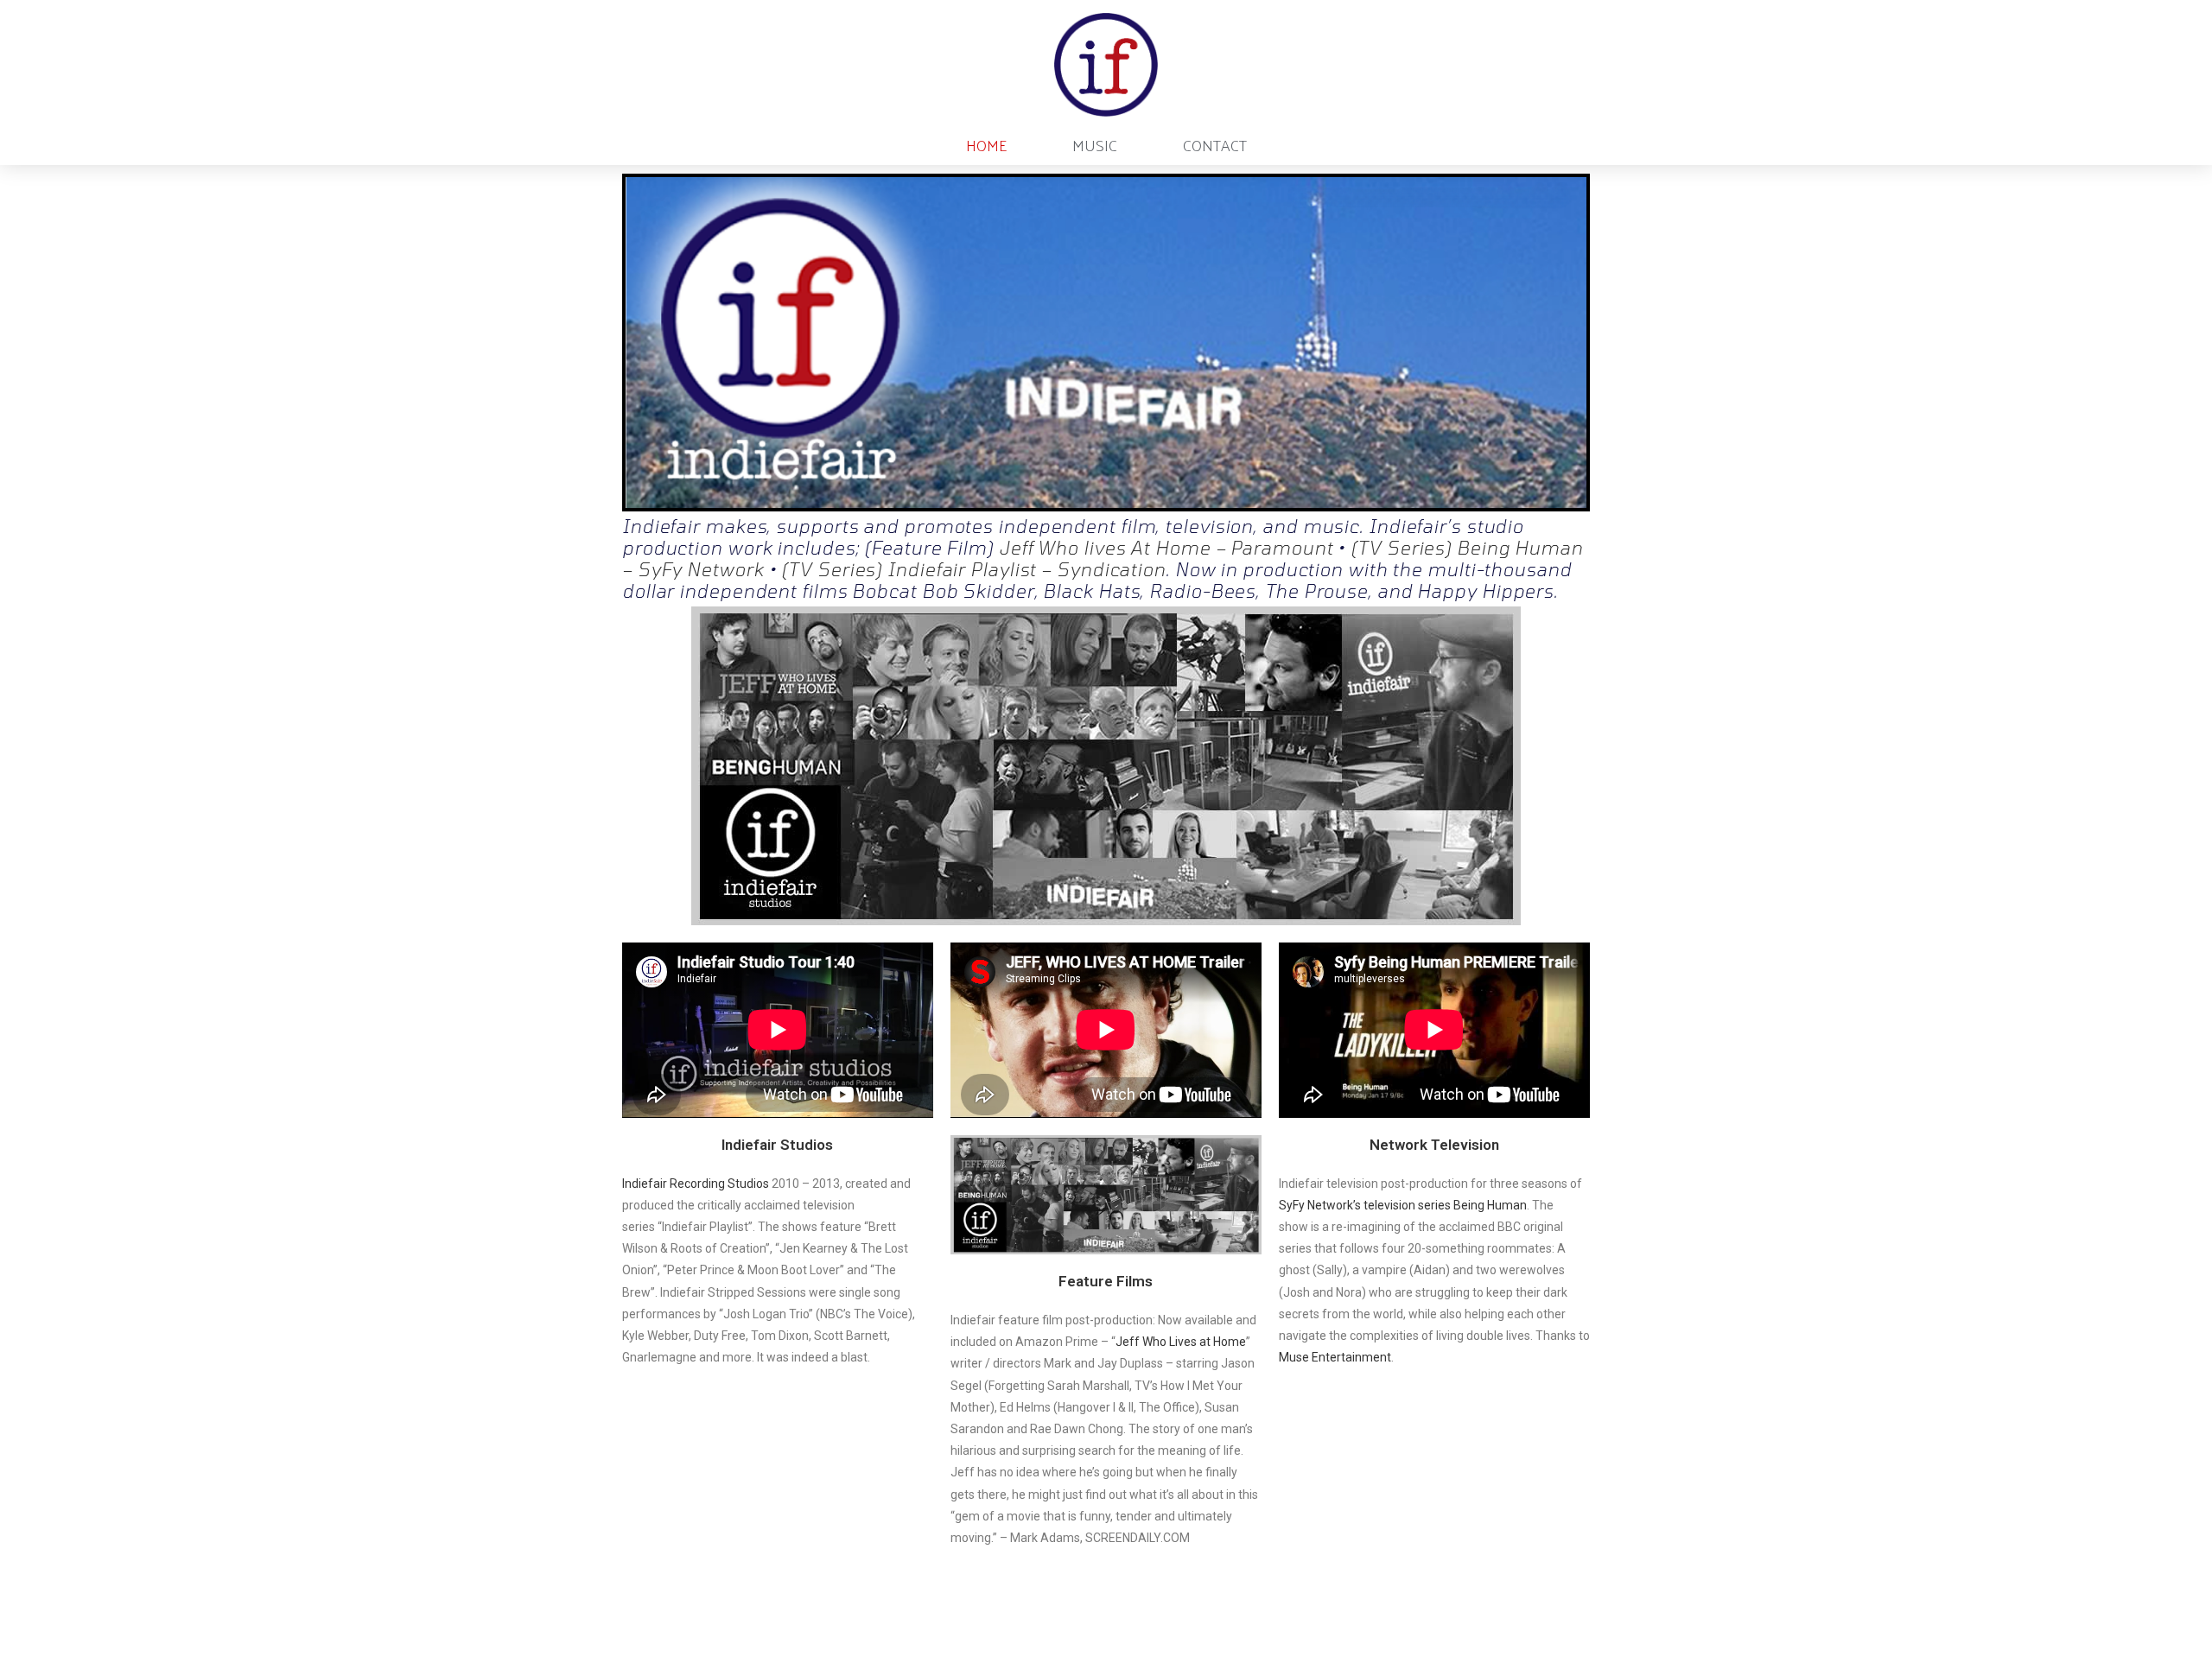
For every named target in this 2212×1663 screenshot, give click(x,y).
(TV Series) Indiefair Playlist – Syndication (973, 569)
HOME (986, 145)
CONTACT (1215, 145)
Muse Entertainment (1335, 1357)
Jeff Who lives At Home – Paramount (1166, 547)
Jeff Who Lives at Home (1181, 1342)
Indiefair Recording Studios (696, 1184)
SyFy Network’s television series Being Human (1403, 1205)
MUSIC (1095, 145)
